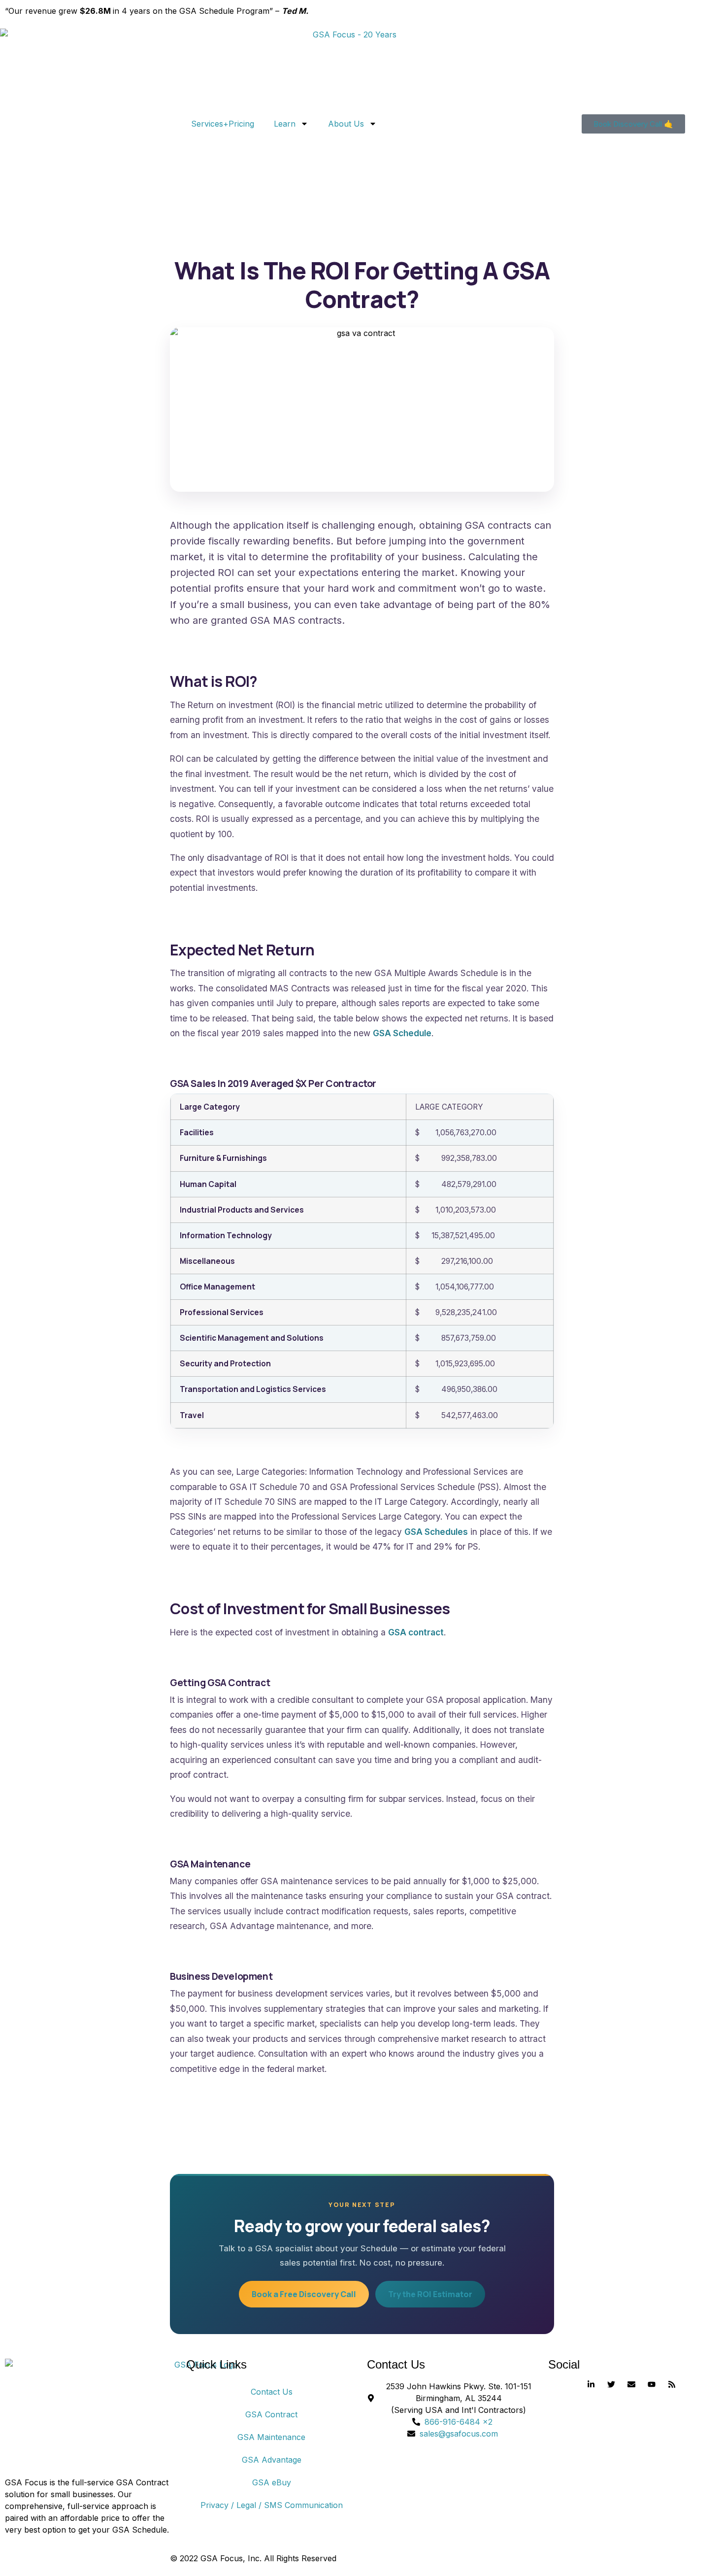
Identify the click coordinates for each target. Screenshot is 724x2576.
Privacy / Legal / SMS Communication (272, 2505)
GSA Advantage (272, 2460)
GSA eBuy (272, 2482)
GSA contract (416, 1632)
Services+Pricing (223, 124)
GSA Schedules (436, 1532)
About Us (346, 124)
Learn (285, 124)
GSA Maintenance (271, 2437)
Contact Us (272, 2392)
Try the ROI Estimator (430, 2294)
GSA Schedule (402, 1033)
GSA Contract (271, 2414)
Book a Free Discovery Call (304, 2294)
